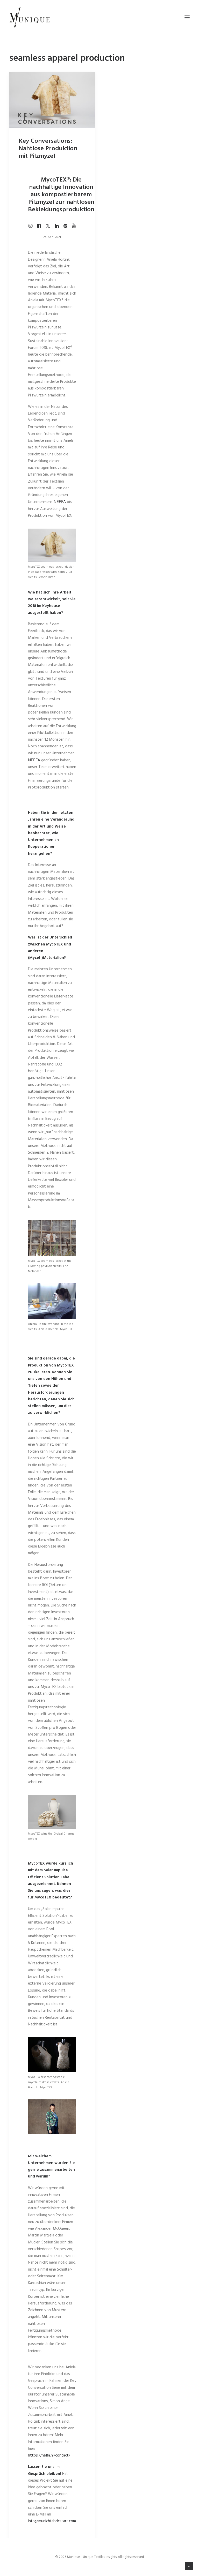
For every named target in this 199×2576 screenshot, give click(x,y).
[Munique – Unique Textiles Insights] (30, 17)
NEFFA (60, 502)
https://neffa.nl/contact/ (49, 2455)
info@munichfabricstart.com (52, 2521)
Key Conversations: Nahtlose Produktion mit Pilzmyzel (48, 149)
